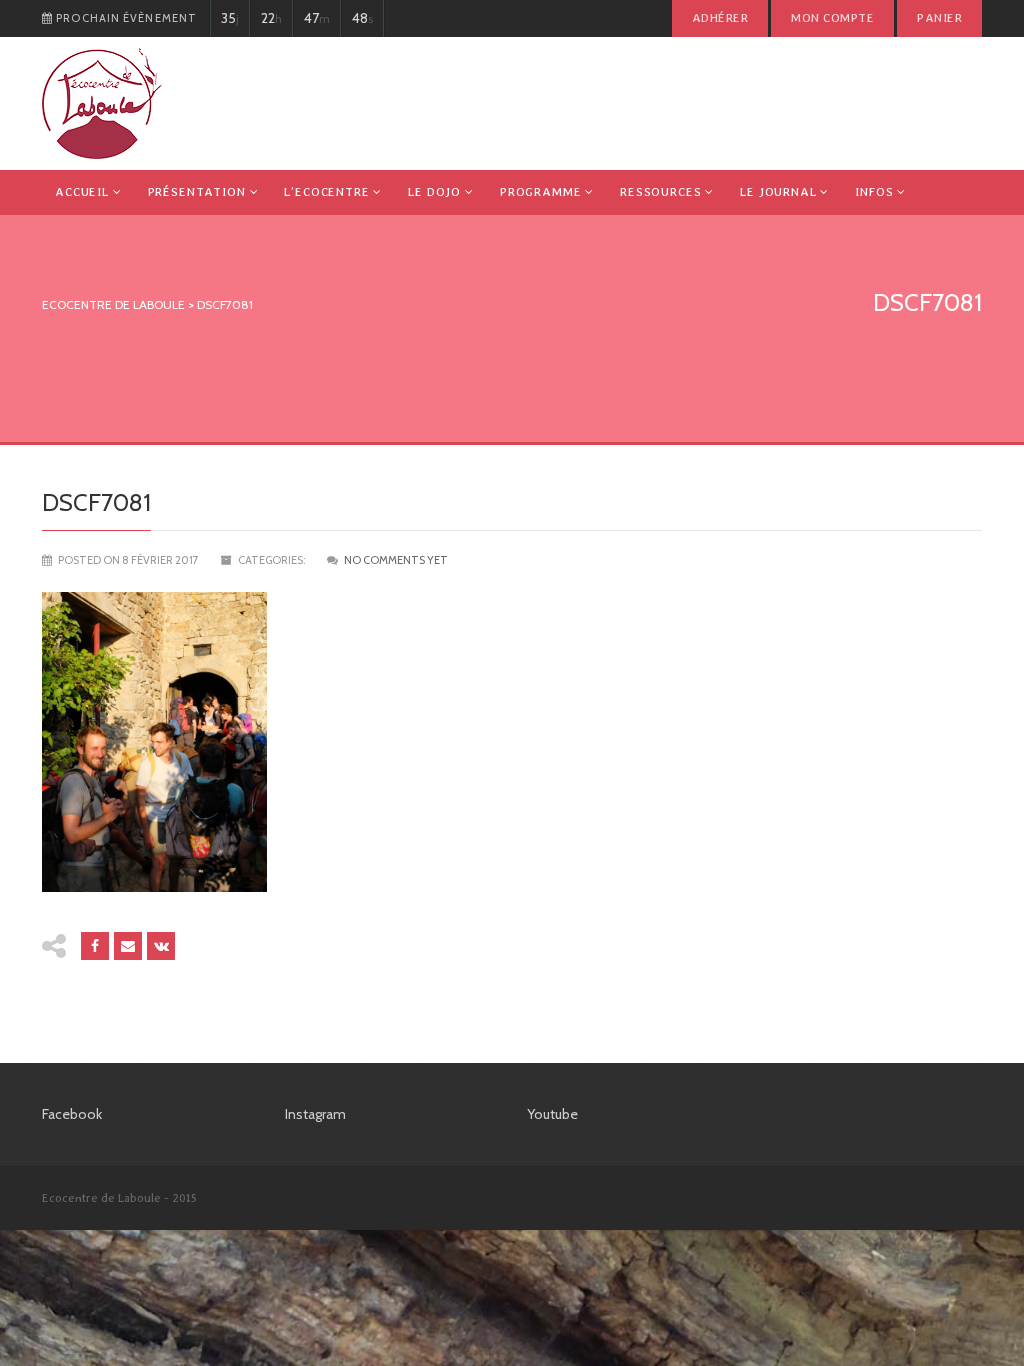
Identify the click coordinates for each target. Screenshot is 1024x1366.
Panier (939, 18)
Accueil (82, 192)
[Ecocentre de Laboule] (102, 103)
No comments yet (396, 560)
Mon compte (832, 18)
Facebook (72, 1114)
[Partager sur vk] (161, 946)
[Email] (128, 946)
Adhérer (720, 18)
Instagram (315, 1114)
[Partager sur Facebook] (95, 946)
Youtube (552, 1114)
